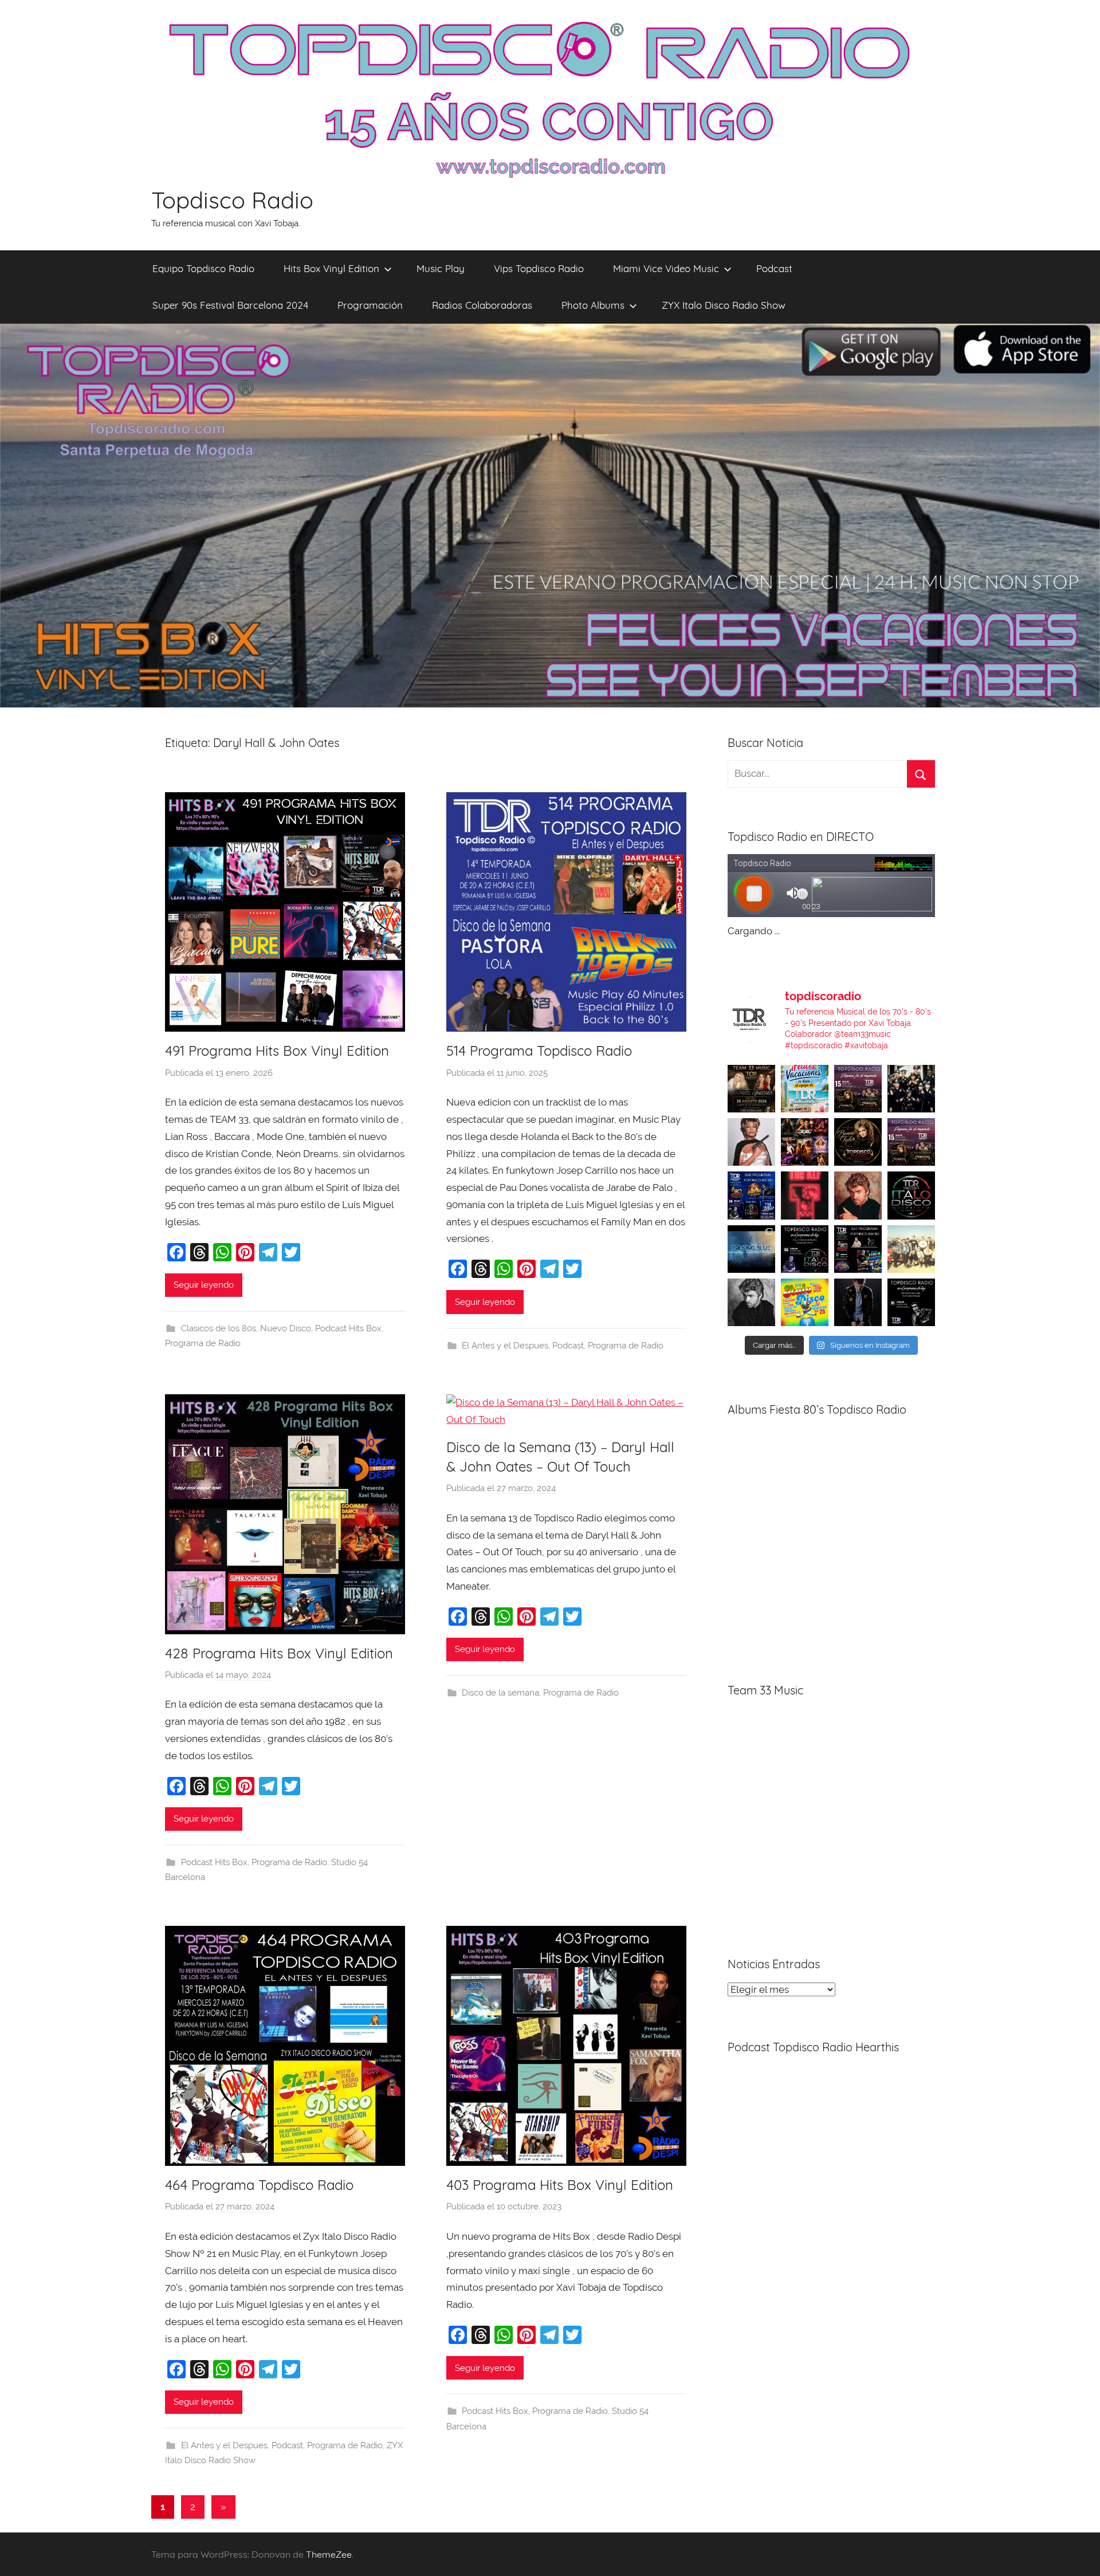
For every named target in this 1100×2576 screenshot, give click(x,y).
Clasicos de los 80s (219, 1328)
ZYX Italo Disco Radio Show (724, 305)
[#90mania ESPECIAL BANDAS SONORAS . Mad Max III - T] (911, 1089)
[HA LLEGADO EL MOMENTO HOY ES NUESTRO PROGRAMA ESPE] (911, 1142)
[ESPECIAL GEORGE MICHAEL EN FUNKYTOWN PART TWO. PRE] (858, 1195)
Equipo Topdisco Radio (203, 268)
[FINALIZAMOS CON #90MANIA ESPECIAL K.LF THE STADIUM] (805, 1195)
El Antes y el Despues (505, 1346)
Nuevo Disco (286, 1328)
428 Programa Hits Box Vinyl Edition (279, 1653)
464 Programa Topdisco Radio (259, 2185)
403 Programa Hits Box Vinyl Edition (560, 2185)
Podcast (774, 268)
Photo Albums (593, 305)
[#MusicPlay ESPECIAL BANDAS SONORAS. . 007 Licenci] (805, 1142)
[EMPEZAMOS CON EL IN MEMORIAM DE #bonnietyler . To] (858, 1142)
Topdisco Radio (232, 200)
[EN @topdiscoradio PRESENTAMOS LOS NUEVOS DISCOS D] (805, 1249)
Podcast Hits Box (348, 1328)
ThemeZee (329, 2554)
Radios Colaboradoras (482, 305)
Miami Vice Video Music (666, 268)
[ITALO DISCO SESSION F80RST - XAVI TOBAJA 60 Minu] (911, 1195)
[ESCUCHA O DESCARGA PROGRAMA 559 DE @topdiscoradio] (858, 1089)
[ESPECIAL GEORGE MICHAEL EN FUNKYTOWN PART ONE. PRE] (751, 1302)
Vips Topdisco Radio (539, 268)
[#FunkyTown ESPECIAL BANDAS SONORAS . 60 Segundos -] (751, 1142)
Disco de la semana (500, 1693)
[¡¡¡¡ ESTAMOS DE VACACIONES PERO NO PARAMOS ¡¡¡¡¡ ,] (751, 1089)
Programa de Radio (203, 1343)
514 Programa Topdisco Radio (539, 1051)
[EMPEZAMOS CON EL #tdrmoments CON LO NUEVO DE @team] (751, 1249)
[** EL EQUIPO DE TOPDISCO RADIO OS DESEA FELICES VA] (805, 1089)
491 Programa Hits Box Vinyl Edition (277, 1051)
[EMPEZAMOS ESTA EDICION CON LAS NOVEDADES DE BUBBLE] (858, 1302)
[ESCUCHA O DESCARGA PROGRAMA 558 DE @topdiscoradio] (751, 1195)
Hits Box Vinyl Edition (331, 268)
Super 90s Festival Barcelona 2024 (230, 305)
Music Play (441, 268)
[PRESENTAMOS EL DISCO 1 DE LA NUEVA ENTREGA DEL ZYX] (805, 1302)
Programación (370, 305)
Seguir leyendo (204, 1285)
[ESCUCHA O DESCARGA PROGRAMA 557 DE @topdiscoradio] (858, 1249)
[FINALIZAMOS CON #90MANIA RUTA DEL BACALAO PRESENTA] (911, 1249)
